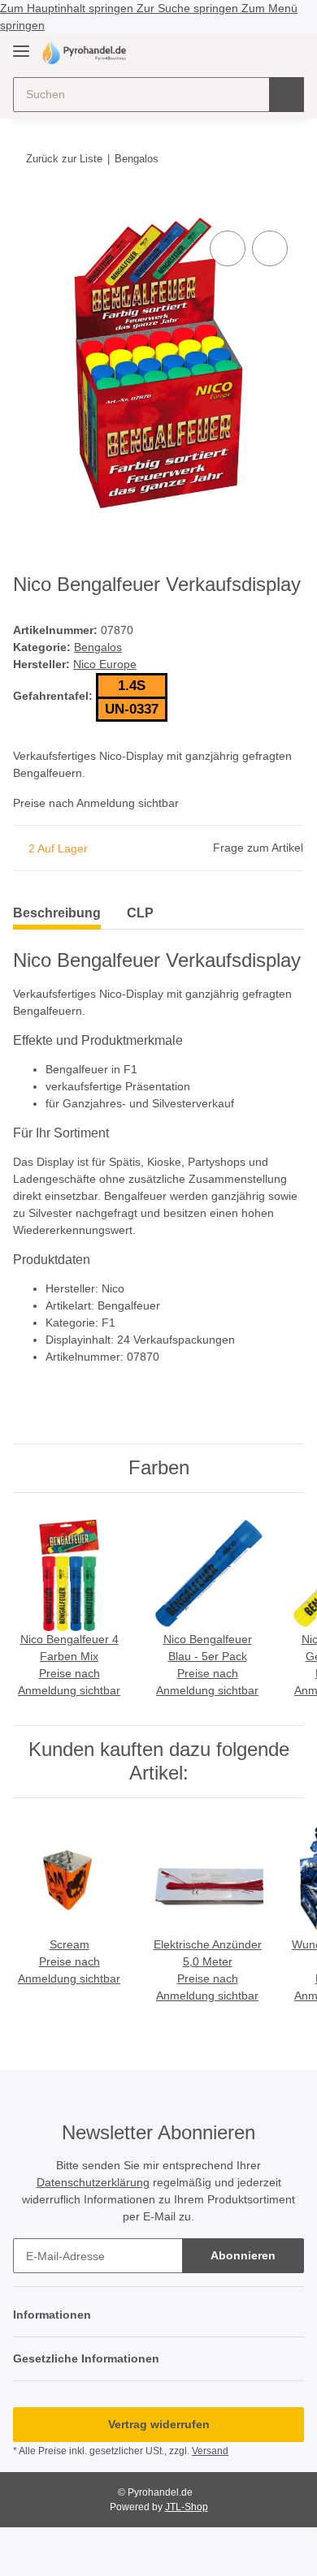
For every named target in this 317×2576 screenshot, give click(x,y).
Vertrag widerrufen (159, 2424)
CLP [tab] (140, 913)
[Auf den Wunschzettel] (270, 248)
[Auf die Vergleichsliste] (228, 248)
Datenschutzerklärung (93, 2182)
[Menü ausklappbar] (21, 44)
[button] (240, 52)
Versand (210, 2451)
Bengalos (98, 647)
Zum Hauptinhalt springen (68, 8)
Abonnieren (243, 2255)
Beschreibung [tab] (57, 913)
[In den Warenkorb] (26, 209)
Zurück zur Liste (64, 159)
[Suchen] (287, 95)
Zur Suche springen (189, 8)
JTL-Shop (187, 2507)
